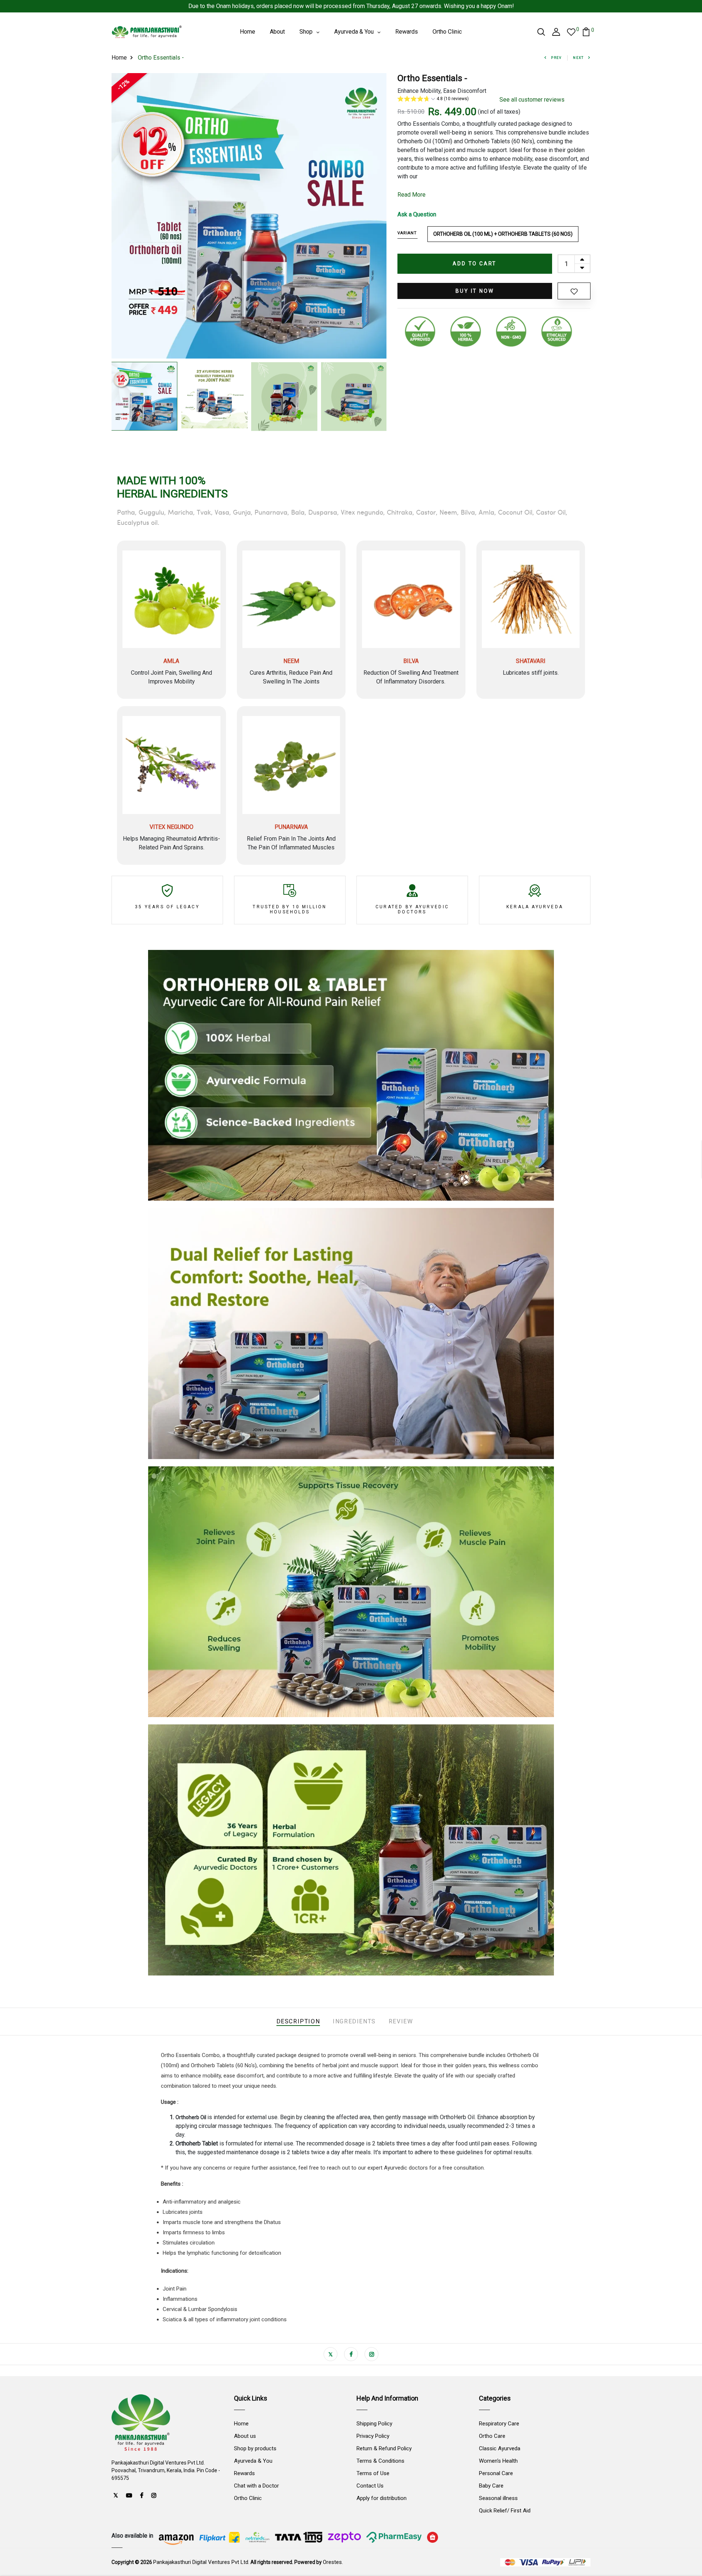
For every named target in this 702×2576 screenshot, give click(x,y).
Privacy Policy (373, 2436)
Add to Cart (475, 264)
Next (578, 58)
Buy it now (475, 291)
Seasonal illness (498, 2498)
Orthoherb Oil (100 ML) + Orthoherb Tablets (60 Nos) (503, 234)
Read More (412, 195)
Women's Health (498, 2461)
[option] (249, 216)
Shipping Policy (374, 2424)
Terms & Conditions (380, 2461)
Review (401, 2021)
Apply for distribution (382, 2498)
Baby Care (491, 2486)
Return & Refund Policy (384, 2448)
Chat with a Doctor (256, 2486)
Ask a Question (417, 214)
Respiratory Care (499, 2424)
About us (245, 2436)
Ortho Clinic (248, 2498)
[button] (443, 100)
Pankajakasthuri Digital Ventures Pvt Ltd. (201, 2562)
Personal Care (496, 2473)
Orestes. (333, 2562)
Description (298, 2021)
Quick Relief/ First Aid (505, 2511)
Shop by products (255, 2448)
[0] (571, 32)
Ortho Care (492, 2436)
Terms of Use (373, 2473)
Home (119, 58)
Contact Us (370, 2486)
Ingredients (354, 2021)
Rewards (244, 2473)
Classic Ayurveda (500, 2448)
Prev (556, 58)
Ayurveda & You (253, 2461)
